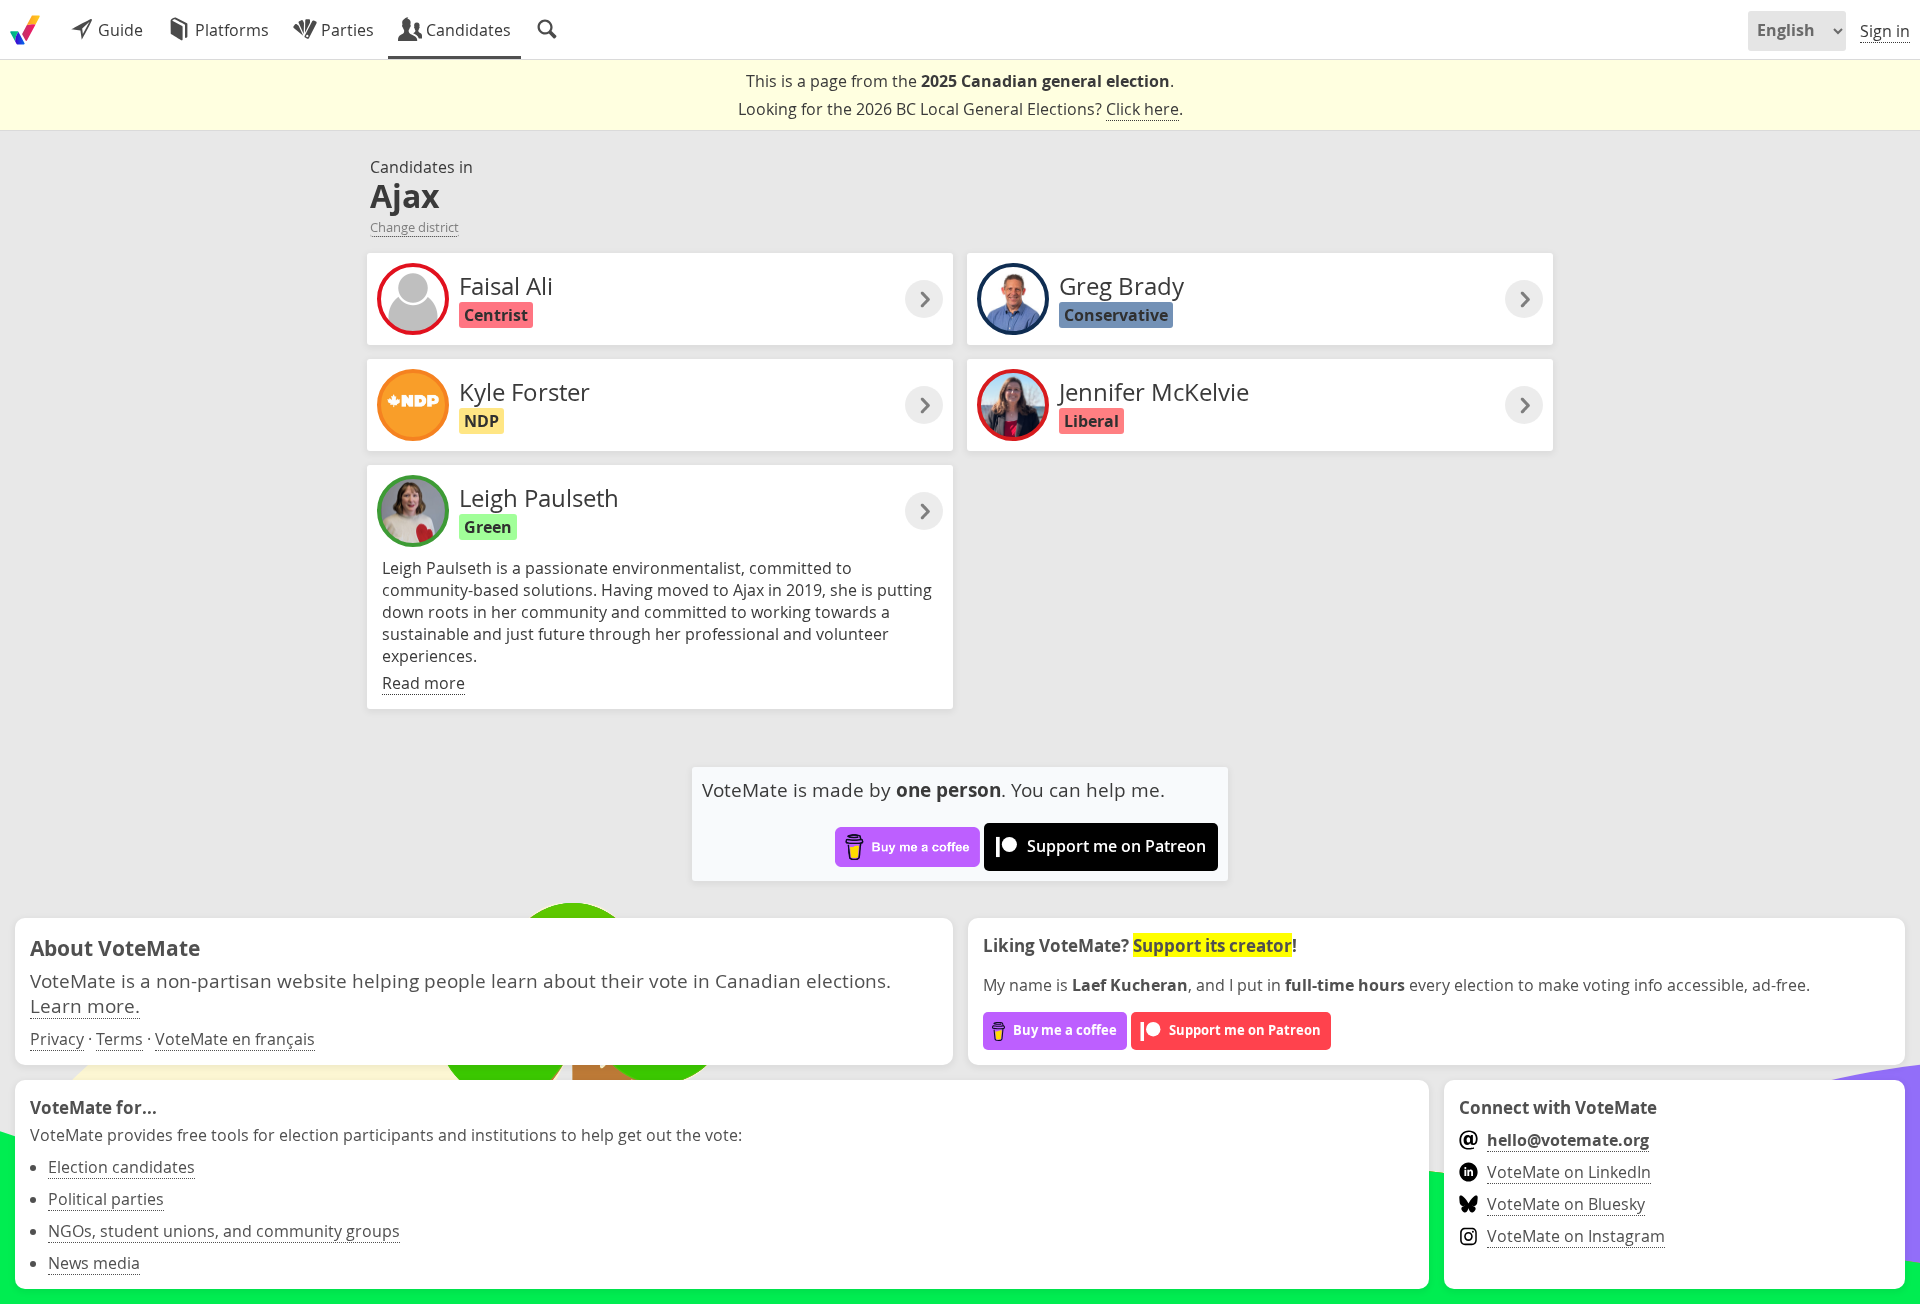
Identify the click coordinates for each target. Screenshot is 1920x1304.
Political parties (106, 1199)
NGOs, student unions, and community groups (224, 1231)
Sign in (1885, 31)
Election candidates (121, 1167)
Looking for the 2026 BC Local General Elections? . (960, 109)
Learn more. (85, 1005)
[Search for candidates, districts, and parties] (547, 30)
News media (94, 1263)
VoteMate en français (235, 1039)
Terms (119, 1039)
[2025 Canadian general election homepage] (25, 30)
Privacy (57, 1039)
